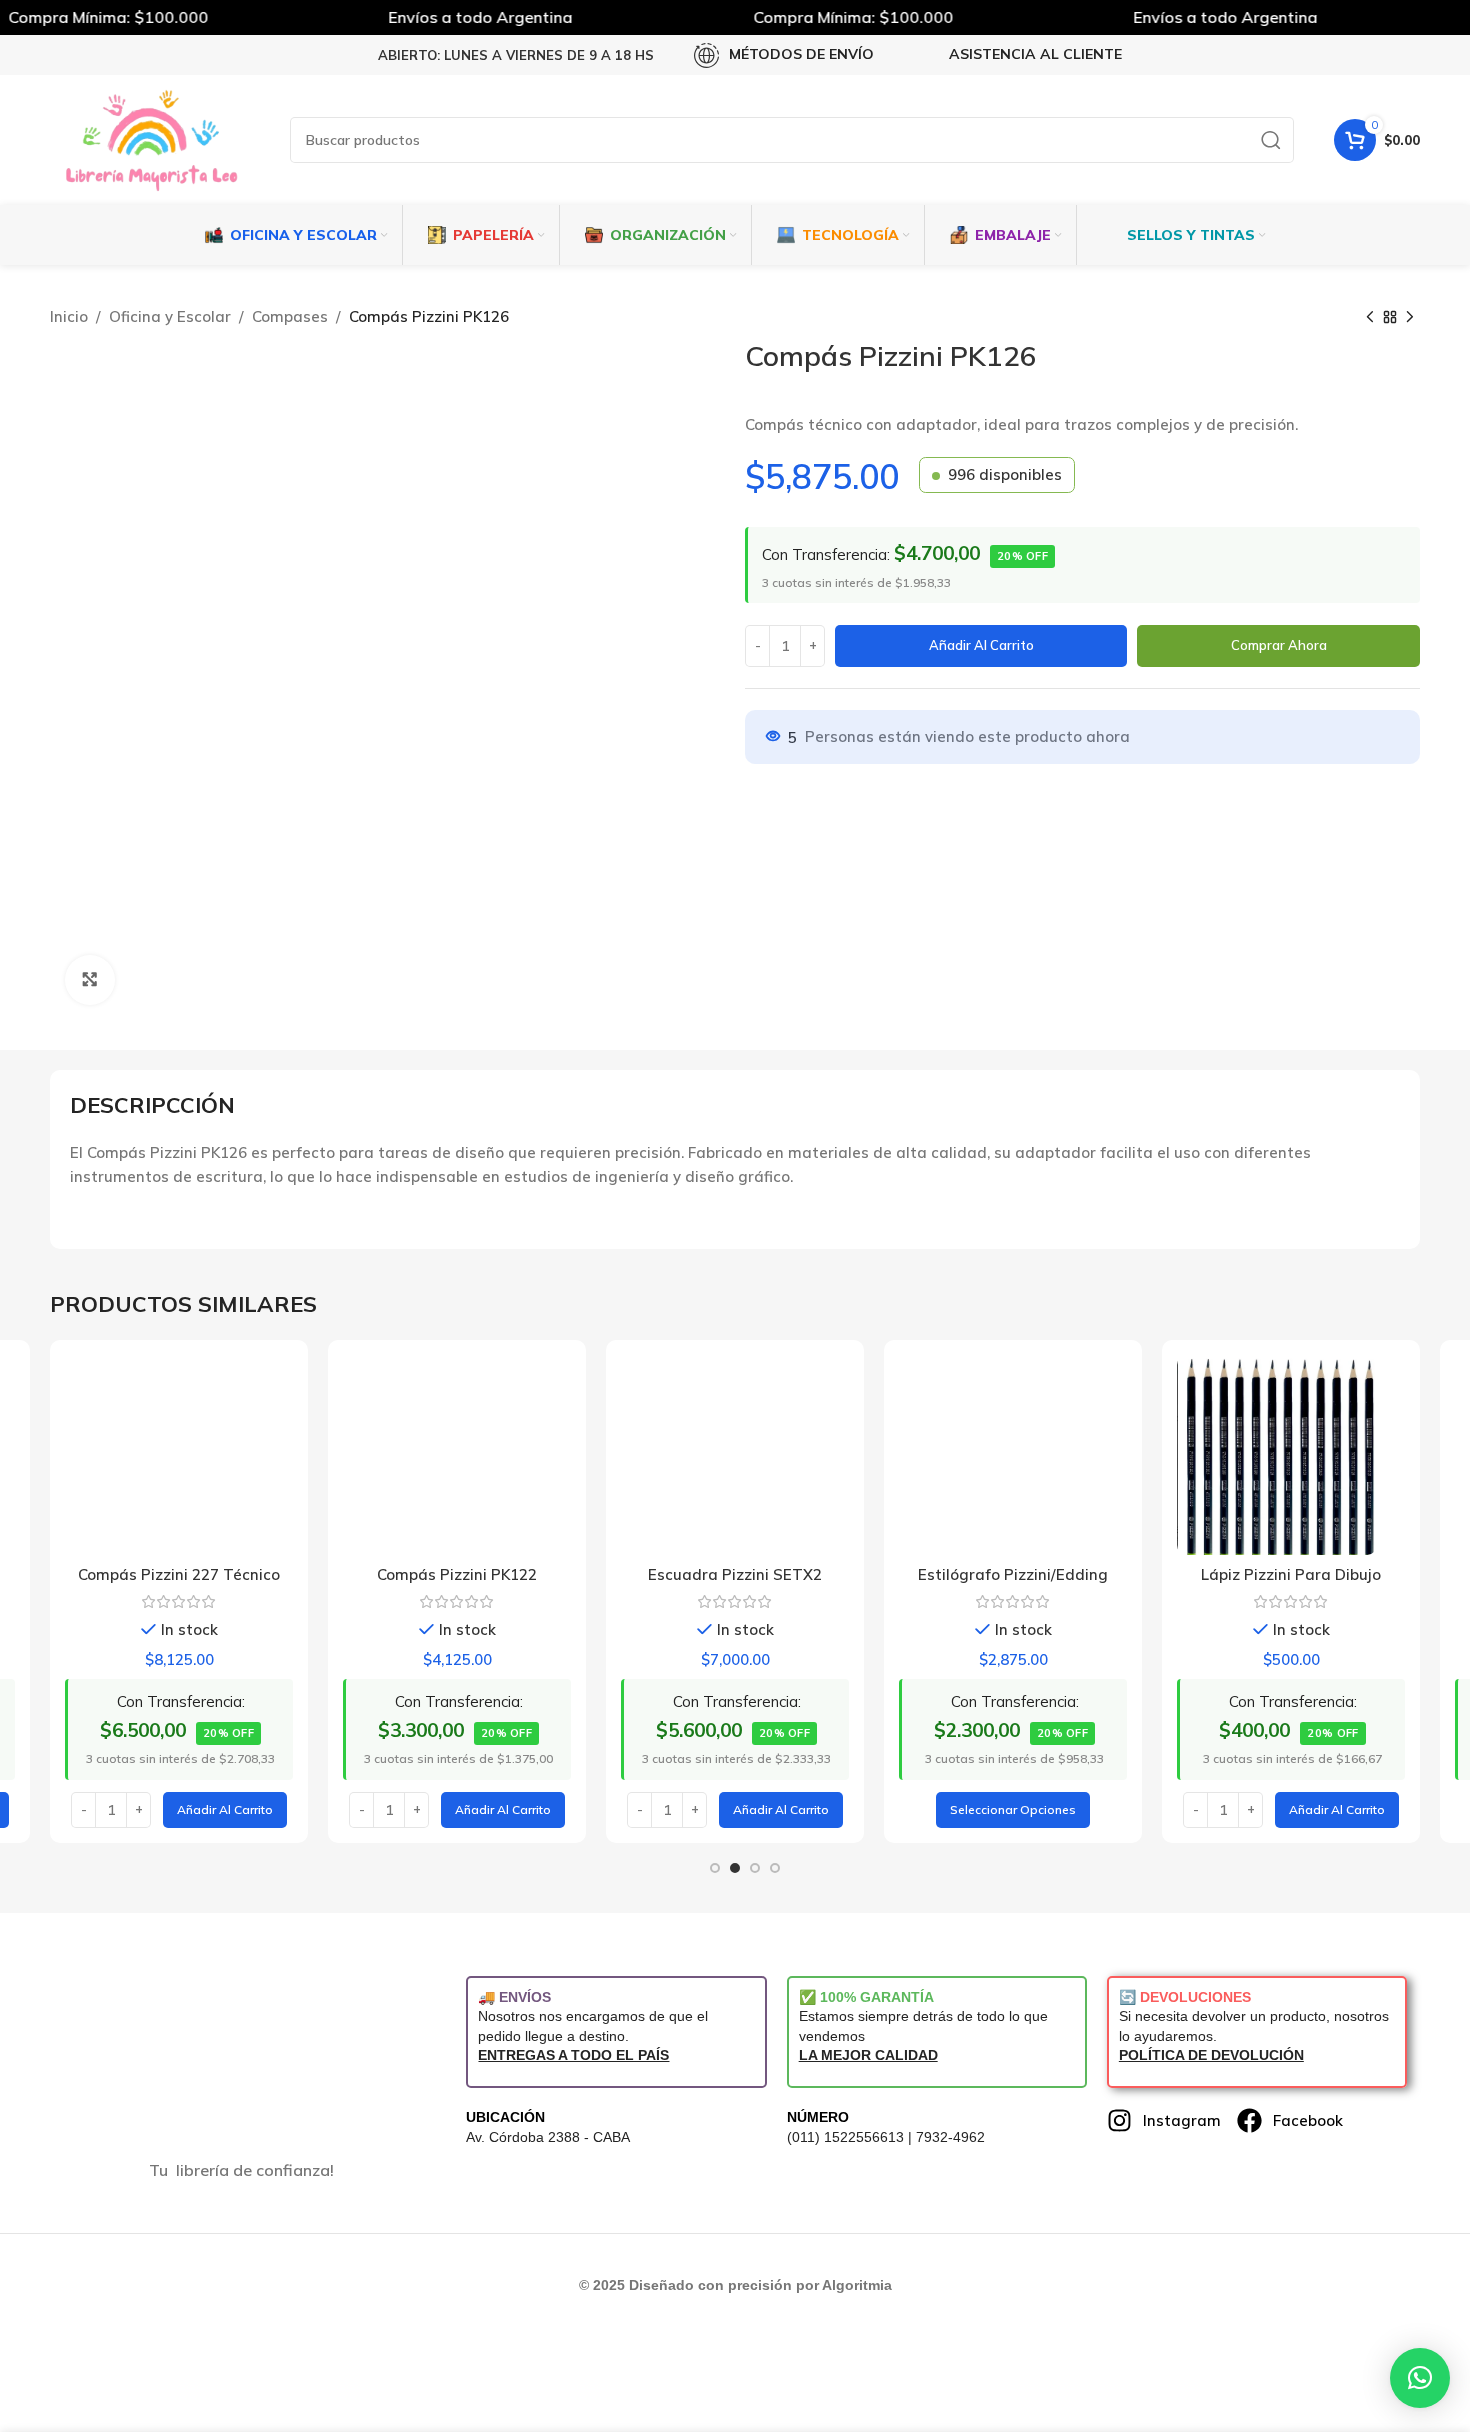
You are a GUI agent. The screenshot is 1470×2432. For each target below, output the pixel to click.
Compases (290, 316)
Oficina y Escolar (170, 316)
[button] (225, 1810)
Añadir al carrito (981, 645)
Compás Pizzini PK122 (457, 1574)
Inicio (69, 316)
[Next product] (1410, 318)
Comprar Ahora (1279, 645)
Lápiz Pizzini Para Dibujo (1291, 1574)
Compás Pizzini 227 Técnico (179, 1574)
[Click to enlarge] (90, 980)
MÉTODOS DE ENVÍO (801, 54)
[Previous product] (1370, 318)
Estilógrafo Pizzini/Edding (1013, 1574)
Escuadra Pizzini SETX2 (735, 1574)
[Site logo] (150, 138)
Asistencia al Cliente (1035, 54)
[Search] (1271, 140)
